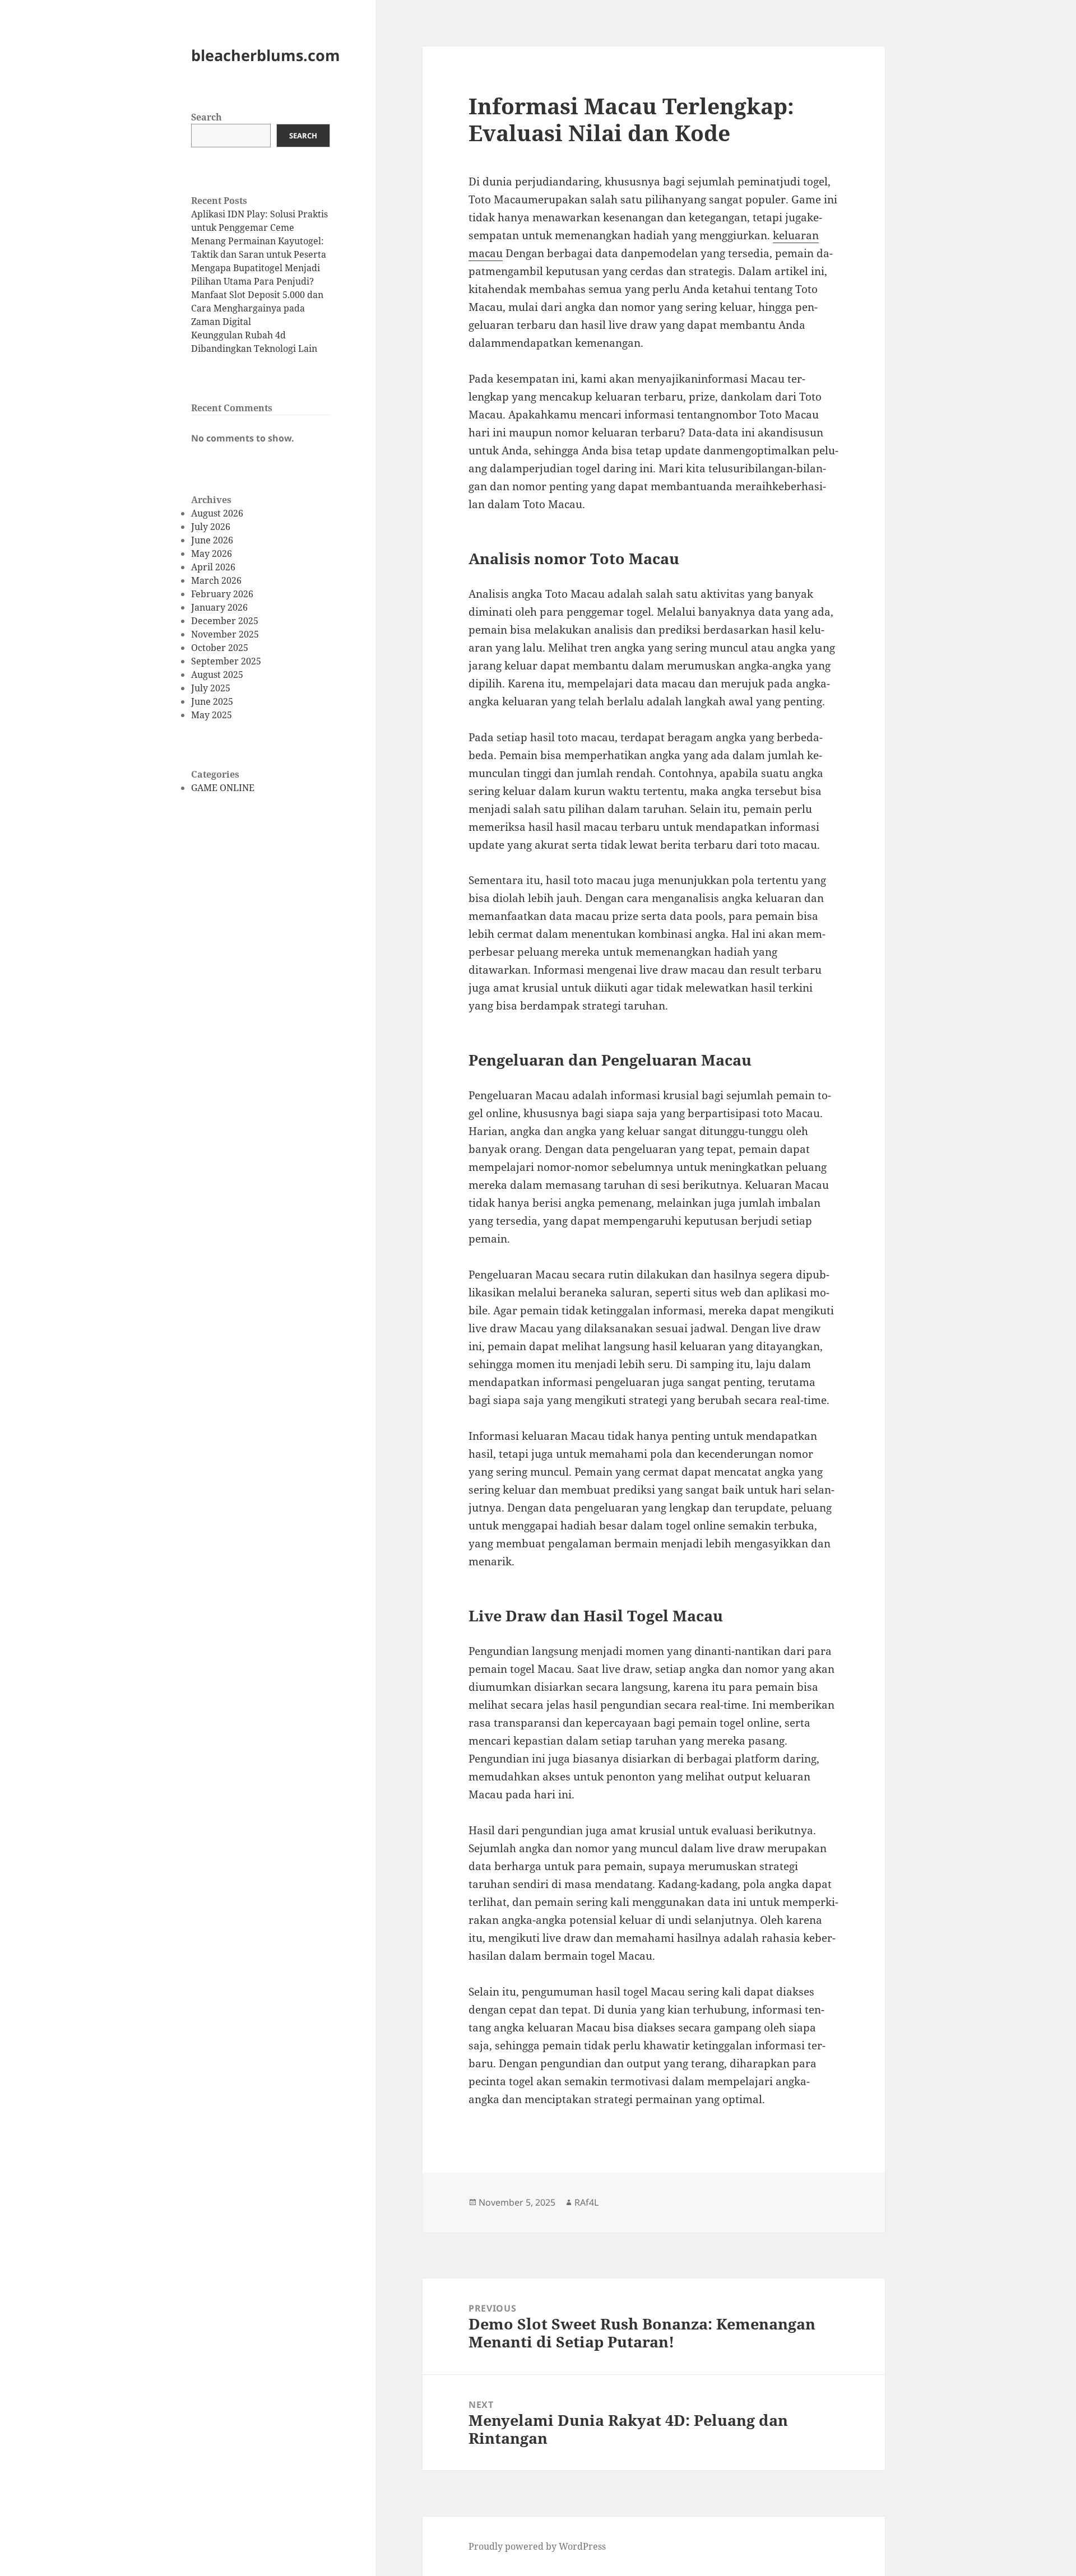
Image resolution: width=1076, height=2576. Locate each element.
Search (207, 117)
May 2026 (212, 554)
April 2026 (213, 567)
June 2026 (212, 540)
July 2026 (211, 527)
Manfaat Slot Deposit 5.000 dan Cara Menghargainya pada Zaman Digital (257, 308)
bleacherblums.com (266, 55)
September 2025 (226, 661)
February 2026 (222, 594)
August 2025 (217, 675)
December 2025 (225, 621)
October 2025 (220, 648)
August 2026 (217, 513)
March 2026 (216, 580)
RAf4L (586, 2202)
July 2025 (211, 688)
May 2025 (212, 715)
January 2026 (219, 607)
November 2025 (225, 634)
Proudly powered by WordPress (537, 2546)
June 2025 (212, 701)
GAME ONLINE (223, 788)
